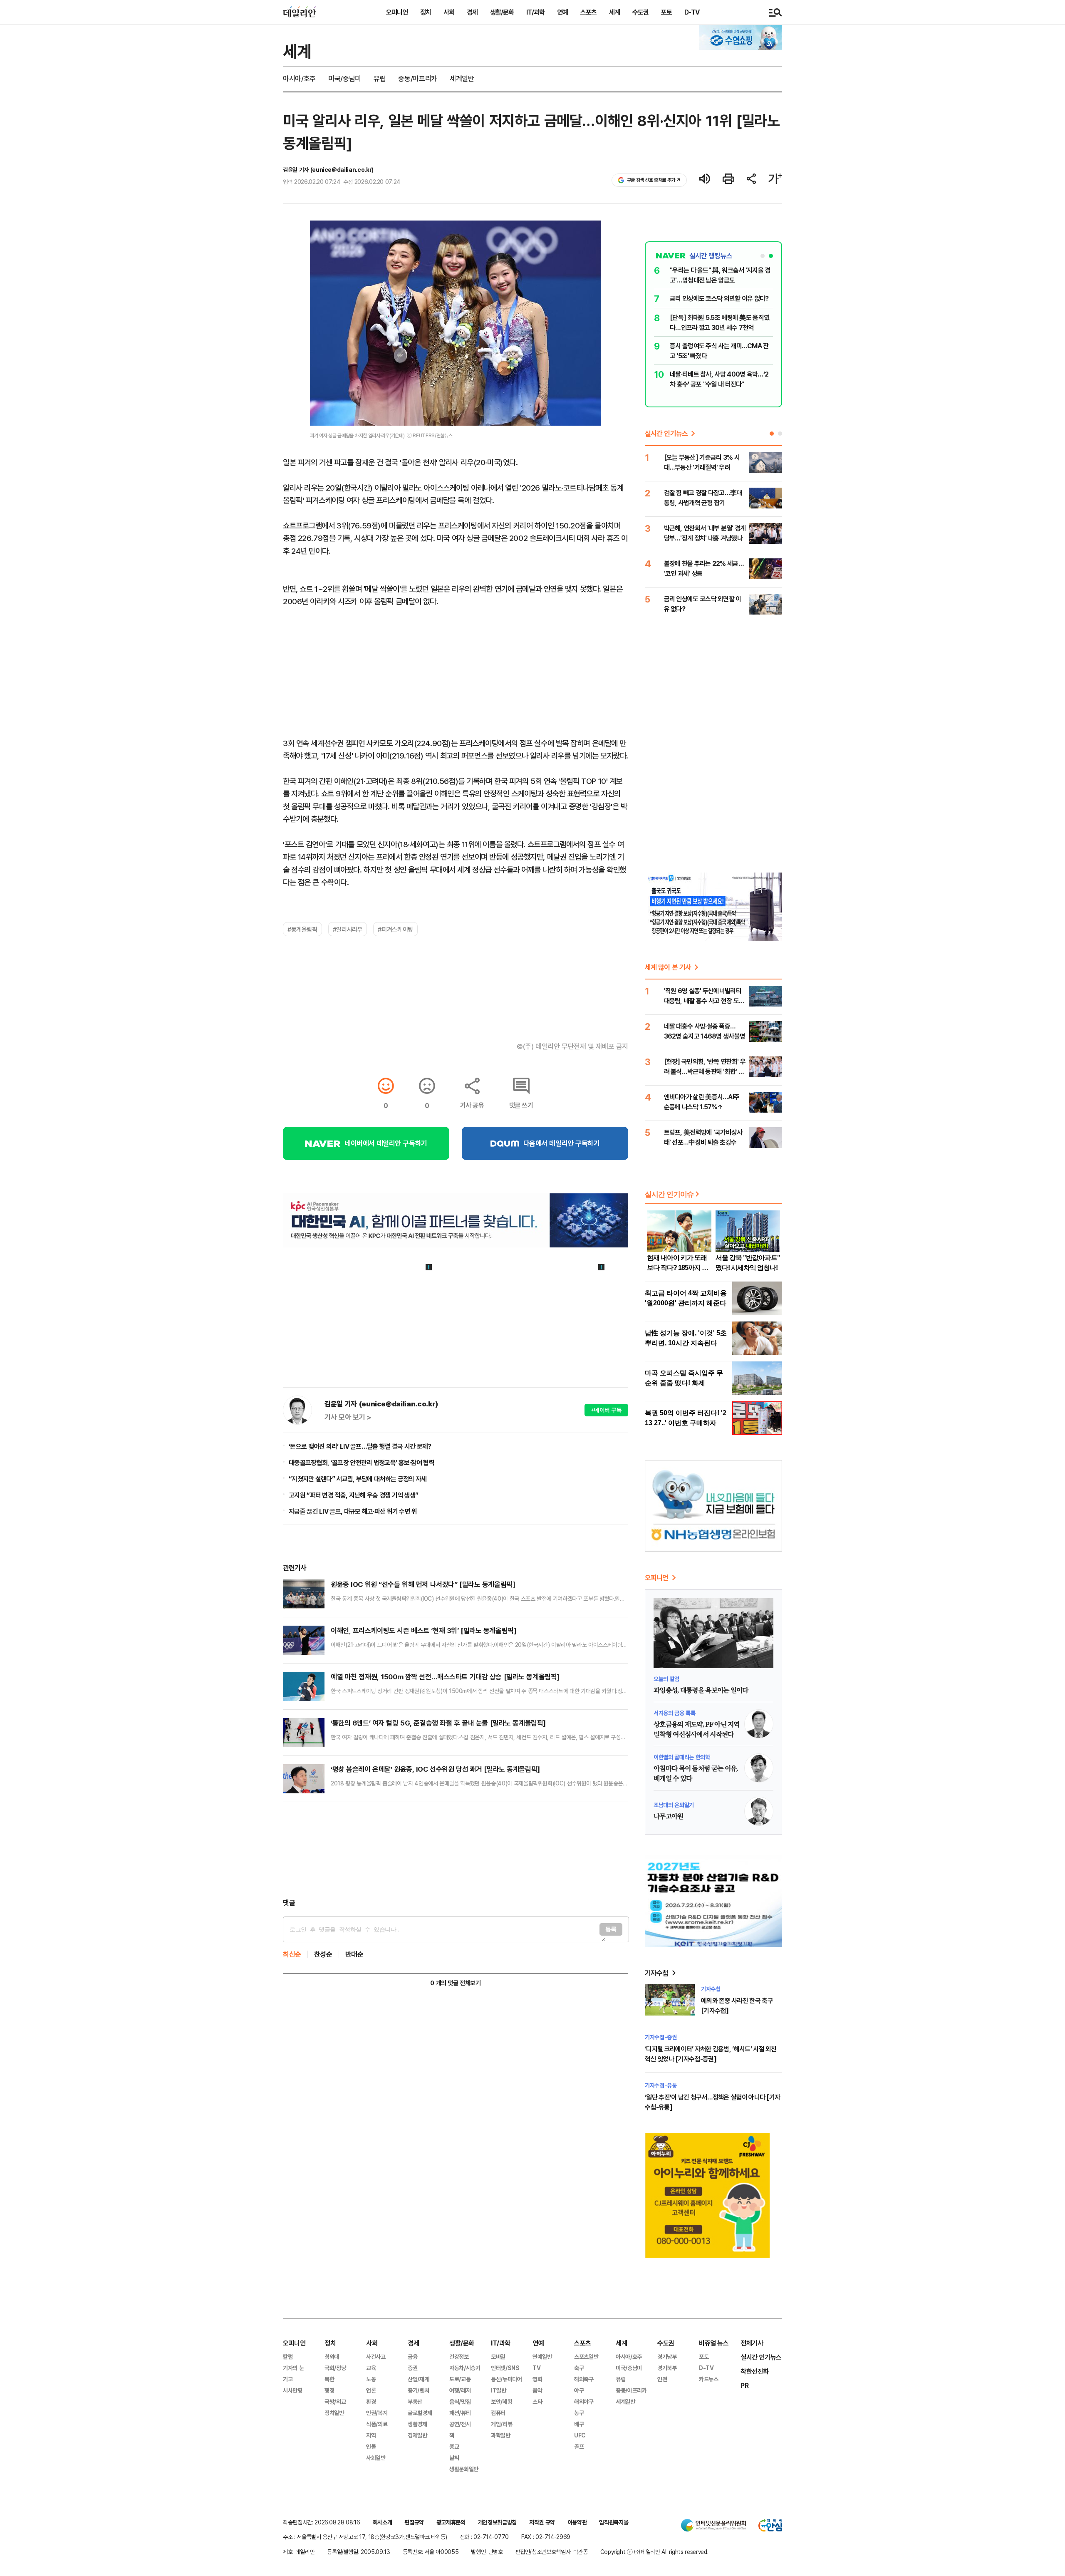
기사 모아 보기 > (348, 1417)
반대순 (354, 1954)
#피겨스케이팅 (395, 929)
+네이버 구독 (606, 1410)
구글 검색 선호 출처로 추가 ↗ (654, 180)
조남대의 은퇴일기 (674, 1805)
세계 (614, 12)
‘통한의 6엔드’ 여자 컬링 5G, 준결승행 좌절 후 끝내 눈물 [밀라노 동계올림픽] (438, 1723)
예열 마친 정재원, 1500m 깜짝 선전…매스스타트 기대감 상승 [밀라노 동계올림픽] (445, 1677)
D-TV (692, 12)
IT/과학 (535, 12)
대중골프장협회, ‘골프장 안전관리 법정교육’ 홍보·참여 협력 (362, 1463)
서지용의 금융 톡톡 (675, 1713)
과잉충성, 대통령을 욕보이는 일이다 (701, 1691)
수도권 (640, 12)
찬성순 (323, 1954)
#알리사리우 (348, 929)
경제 (472, 12)
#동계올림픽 (302, 929)
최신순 (292, 1954)
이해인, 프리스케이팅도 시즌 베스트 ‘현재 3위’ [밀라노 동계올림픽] (424, 1630)
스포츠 (588, 12)
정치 (426, 12)
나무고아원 (669, 1817)
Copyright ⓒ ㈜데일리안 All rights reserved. (654, 2552)
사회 (449, 12)
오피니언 (397, 12)
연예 (562, 12)
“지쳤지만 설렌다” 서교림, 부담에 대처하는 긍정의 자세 (358, 1479)
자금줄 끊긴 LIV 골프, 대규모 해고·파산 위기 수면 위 (353, 1511)
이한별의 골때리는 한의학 (682, 1757)
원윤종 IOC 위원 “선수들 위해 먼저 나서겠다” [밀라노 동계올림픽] (423, 1584)
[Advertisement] (456, 1850)
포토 (666, 12)
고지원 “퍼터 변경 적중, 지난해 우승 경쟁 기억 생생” (353, 1495)
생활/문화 (502, 12)
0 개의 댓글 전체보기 (455, 1983)
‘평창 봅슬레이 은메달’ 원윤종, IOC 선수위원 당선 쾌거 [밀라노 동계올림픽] (435, 1769)
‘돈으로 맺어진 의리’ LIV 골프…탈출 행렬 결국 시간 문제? (360, 1446)
